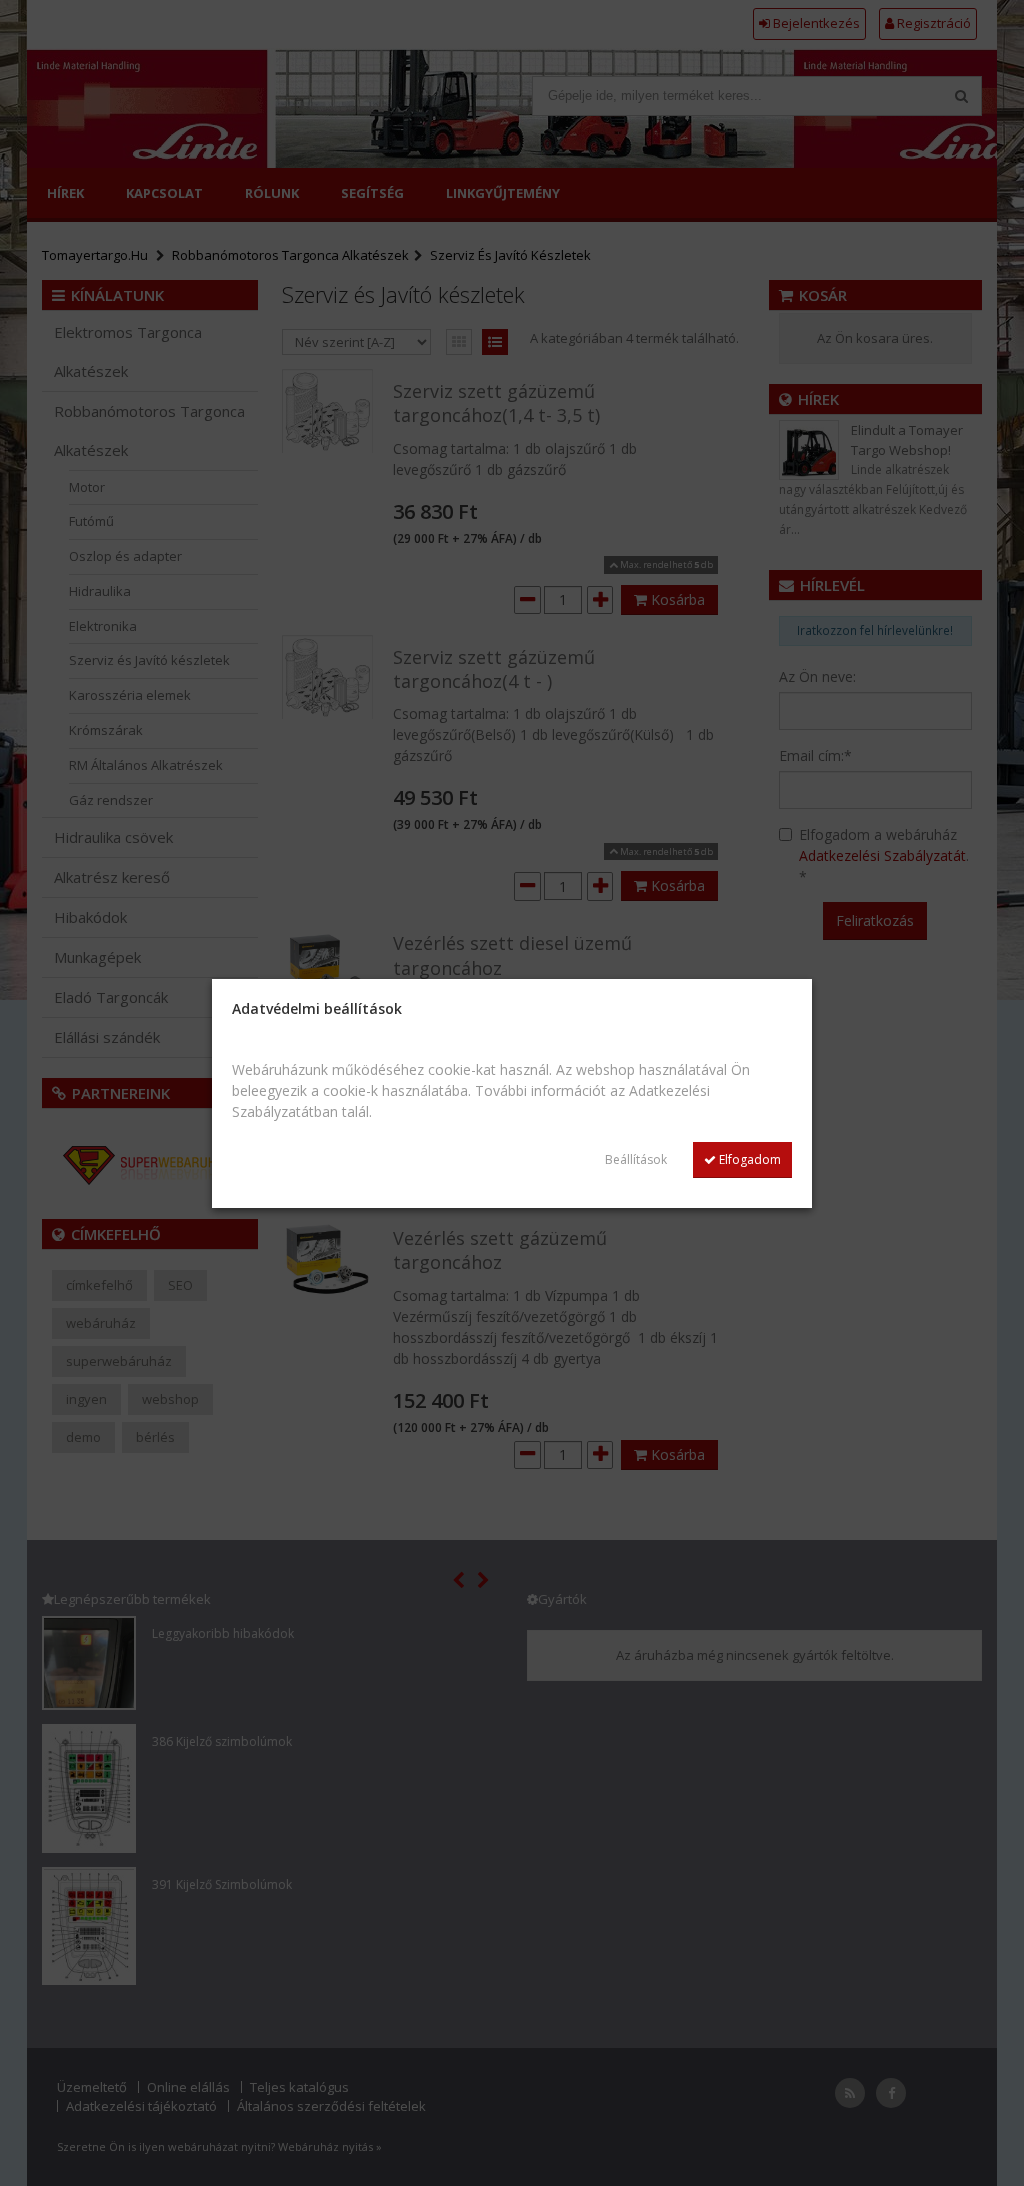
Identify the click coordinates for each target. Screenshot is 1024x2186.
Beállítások (636, 1159)
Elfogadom (748, 1159)
